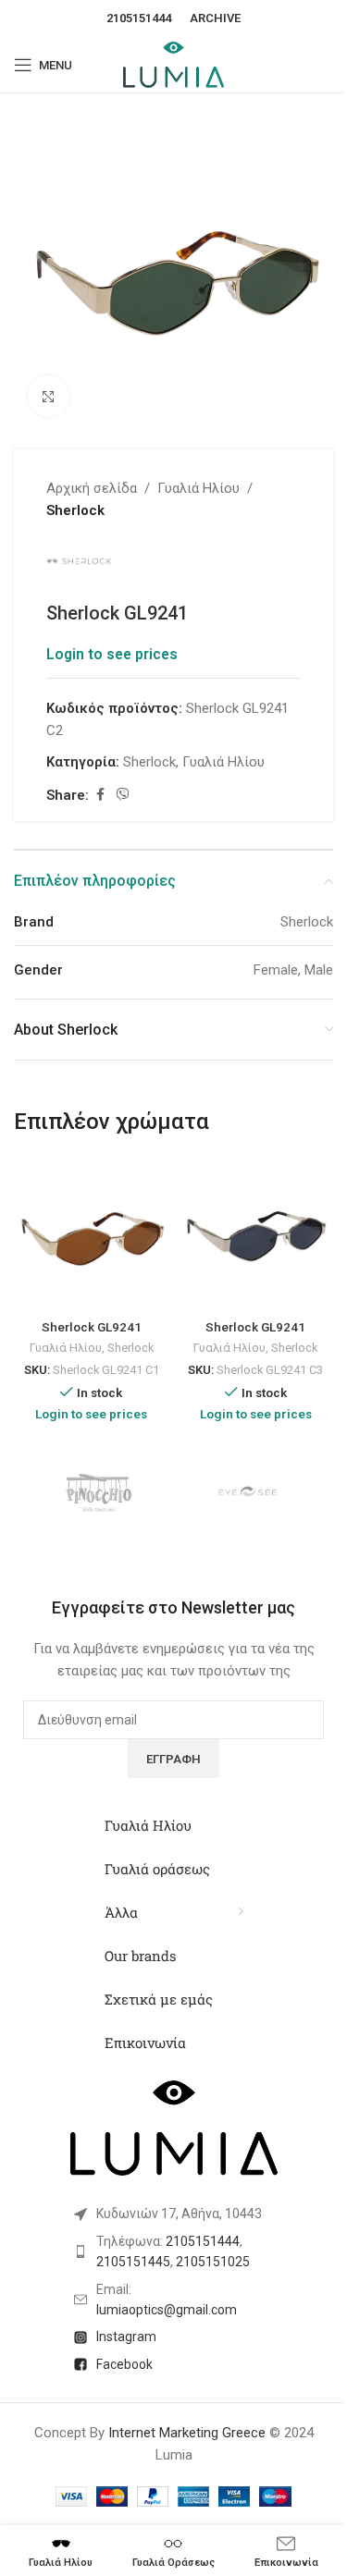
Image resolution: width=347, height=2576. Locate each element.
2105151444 (139, 18)
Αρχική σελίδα (92, 488)
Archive (215, 18)
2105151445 (133, 2262)
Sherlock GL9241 (92, 1327)
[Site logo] (173, 64)
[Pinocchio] (99, 1494)
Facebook (124, 2364)
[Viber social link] (123, 795)
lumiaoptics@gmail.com (167, 2310)
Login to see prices (112, 655)
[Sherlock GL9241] (92, 1234)
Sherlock (75, 510)
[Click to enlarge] (49, 396)
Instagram (126, 2337)
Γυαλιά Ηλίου (198, 488)
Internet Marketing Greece (187, 2433)
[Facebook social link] (100, 795)
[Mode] (249, 1494)
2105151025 (213, 2262)
